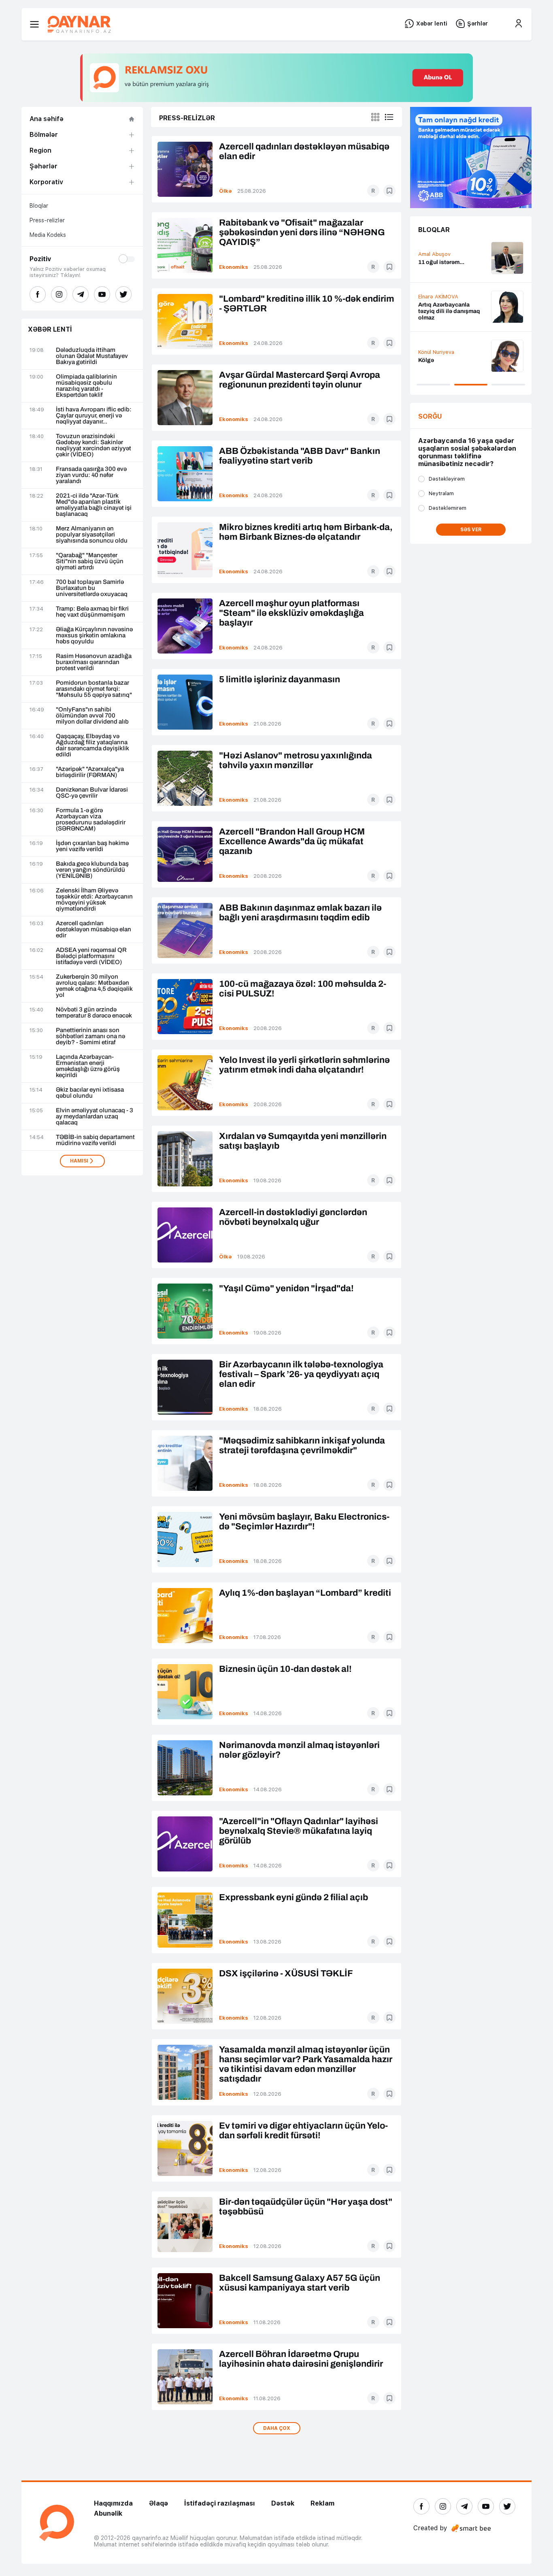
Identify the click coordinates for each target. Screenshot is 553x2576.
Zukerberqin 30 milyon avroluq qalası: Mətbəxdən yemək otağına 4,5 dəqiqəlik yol (94, 986)
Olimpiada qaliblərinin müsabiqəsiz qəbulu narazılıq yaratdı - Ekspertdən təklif (86, 386)
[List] (389, 117)
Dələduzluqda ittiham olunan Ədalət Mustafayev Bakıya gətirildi (92, 356)
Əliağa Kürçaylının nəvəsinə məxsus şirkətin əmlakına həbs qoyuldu (94, 635)
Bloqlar (39, 206)
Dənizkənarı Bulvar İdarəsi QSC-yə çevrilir (92, 793)
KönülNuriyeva (436, 352)
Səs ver (471, 530)
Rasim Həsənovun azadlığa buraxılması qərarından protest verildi (94, 662)
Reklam (322, 2503)
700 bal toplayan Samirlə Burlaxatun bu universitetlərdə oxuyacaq (92, 588)
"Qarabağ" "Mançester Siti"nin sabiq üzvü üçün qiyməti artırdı (90, 561)
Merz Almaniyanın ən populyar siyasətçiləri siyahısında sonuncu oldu (92, 535)
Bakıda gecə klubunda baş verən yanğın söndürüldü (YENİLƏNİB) (92, 870)
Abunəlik (108, 2513)
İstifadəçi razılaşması (220, 2503)
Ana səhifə (47, 119)
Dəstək (283, 2503)
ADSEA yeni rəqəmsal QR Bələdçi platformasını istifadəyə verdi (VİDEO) (91, 956)
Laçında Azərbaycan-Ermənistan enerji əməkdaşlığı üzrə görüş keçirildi (88, 1066)
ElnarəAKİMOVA (438, 297)
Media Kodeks (48, 235)
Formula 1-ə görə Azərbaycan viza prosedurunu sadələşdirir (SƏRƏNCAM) (91, 820)
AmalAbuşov (434, 254)
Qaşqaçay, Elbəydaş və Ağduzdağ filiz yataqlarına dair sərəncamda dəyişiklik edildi (93, 745)
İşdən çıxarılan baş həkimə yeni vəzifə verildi (92, 846)
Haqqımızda (113, 2503)
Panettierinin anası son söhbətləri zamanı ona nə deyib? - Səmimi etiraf (90, 1036)
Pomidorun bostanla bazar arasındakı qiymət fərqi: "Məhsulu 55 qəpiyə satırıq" (94, 689)
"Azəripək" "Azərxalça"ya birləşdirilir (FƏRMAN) (90, 772)
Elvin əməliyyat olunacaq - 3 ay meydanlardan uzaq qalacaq (95, 1117)
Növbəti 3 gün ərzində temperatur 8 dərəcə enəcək (94, 1013)
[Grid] (375, 117)
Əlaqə (158, 2503)
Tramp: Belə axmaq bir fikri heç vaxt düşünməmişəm (92, 612)
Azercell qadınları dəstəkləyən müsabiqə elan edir (94, 929)
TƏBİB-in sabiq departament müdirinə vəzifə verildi (95, 1140)
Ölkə (225, 191)
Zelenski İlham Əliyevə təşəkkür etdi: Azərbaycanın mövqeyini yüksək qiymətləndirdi (94, 900)
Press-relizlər (47, 220)
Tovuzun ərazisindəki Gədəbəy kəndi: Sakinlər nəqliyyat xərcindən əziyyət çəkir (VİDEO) (94, 445)
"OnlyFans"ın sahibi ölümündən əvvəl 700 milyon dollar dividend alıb (92, 716)
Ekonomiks (234, 267)
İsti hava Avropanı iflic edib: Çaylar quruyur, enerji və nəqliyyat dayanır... (94, 416)
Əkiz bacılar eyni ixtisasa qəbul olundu (90, 1093)
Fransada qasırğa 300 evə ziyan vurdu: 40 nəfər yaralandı (91, 475)
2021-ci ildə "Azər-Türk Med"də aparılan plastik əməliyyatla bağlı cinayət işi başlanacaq (94, 505)
